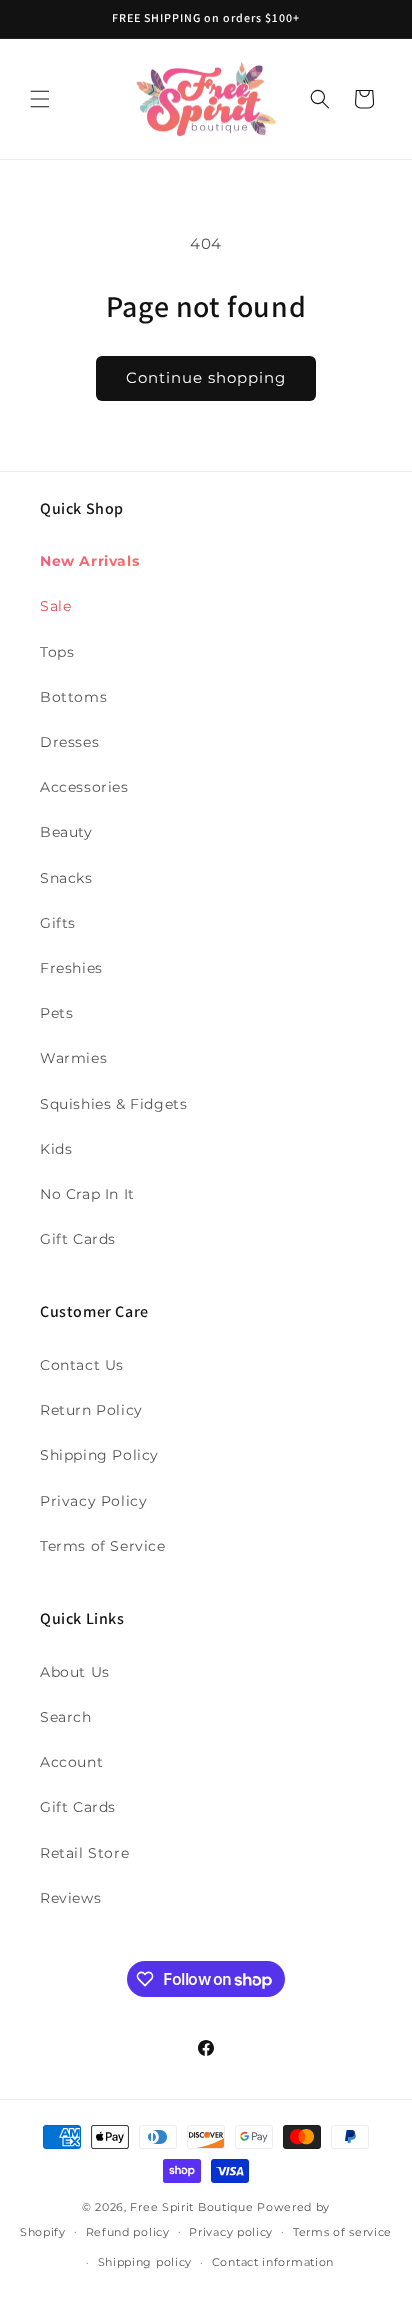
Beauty (66, 832)
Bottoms (73, 697)
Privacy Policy (93, 1501)
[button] (40, 99)
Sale (55, 606)
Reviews (70, 1898)
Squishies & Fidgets (113, 1104)
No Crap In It (87, 1194)
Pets (56, 1013)
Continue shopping (206, 377)
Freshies (71, 968)
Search (66, 1717)
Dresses (69, 742)
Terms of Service (103, 1546)
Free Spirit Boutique (193, 2207)
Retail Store (84, 1853)
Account (71, 1762)
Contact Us (82, 1365)
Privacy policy (231, 2232)
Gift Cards (78, 1239)
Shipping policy (145, 2262)
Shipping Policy (99, 1455)
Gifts (58, 923)
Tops (57, 652)
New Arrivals (89, 561)
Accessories (84, 787)
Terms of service (342, 2232)
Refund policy (128, 2232)
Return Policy (91, 1410)
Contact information (273, 2262)
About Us (75, 1672)
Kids (56, 1149)
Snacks (66, 878)
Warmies (73, 1058)
